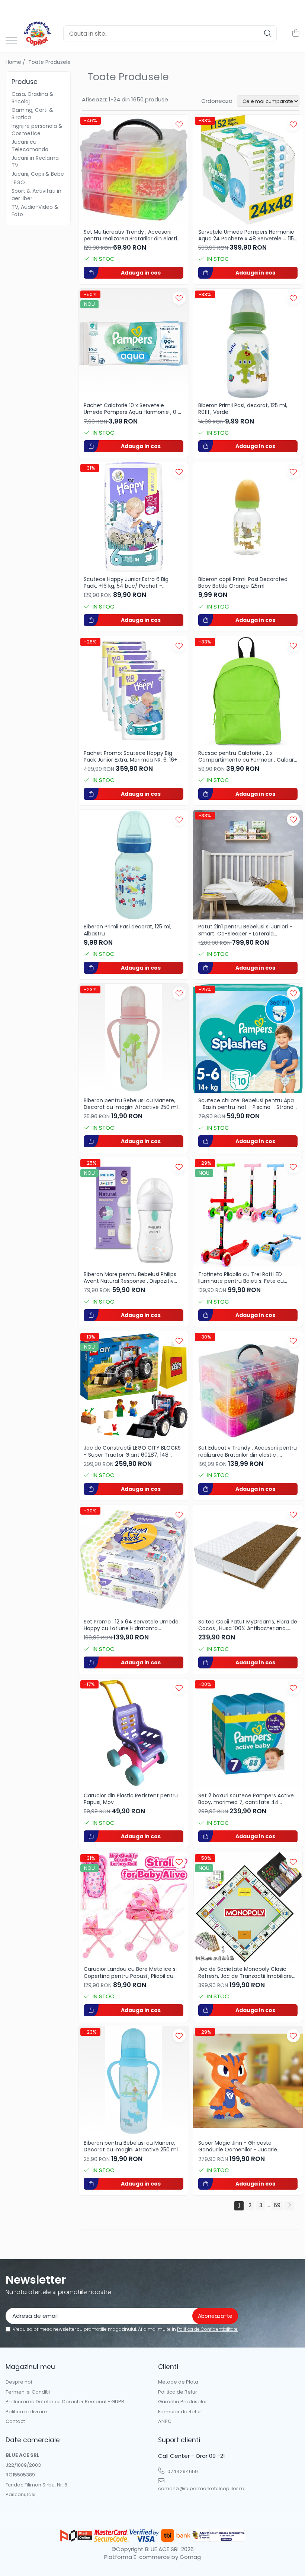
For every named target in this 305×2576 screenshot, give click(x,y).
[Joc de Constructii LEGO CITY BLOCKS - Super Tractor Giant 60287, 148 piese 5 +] (134, 1386)
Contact (15, 2421)
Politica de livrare (26, 2412)
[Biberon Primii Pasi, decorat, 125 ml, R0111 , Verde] (248, 344)
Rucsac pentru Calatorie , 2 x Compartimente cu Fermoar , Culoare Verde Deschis (248, 756)
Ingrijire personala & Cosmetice (37, 130)
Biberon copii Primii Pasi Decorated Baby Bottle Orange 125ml (243, 583)
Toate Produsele (49, 62)
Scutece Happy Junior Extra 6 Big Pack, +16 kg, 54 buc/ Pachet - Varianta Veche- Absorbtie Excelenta (132, 583)
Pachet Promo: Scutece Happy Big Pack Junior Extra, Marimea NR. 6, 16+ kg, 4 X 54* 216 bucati (131, 756)
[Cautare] (268, 34)
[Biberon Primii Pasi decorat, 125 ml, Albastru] (134, 865)
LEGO (18, 182)
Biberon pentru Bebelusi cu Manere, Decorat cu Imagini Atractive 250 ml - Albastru (133, 2146)
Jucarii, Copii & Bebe (38, 174)
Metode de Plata (178, 2382)
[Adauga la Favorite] (179, 124)
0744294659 (182, 2471)
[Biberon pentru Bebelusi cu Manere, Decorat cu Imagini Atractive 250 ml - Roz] (134, 1039)
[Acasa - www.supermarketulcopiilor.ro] (37, 33)
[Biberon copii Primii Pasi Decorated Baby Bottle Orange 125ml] (248, 517)
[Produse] (11, 41)
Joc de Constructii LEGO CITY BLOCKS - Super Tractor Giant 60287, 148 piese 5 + (132, 1451)
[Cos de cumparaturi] (296, 33)
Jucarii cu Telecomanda (30, 146)
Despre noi (19, 2382)
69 (277, 2205)
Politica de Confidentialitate (207, 2329)
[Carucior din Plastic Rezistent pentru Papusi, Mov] (134, 1733)
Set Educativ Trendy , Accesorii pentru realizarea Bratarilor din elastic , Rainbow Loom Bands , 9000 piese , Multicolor (248, 1451)
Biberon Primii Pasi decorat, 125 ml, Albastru (128, 930)
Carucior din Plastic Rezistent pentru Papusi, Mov (131, 1799)
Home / (16, 62)
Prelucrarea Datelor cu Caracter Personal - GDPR (65, 2402)
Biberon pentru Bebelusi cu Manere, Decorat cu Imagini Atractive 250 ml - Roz (133, 1104)
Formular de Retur (180, 2412)
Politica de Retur (178, 2392)
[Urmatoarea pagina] (289, 2206)
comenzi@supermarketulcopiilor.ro (193, 2489)
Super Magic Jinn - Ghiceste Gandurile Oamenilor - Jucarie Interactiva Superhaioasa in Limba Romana (242, 2146)
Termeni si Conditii (28, 2392)
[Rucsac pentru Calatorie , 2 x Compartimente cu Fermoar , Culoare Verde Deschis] (248, 691)
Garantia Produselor (183, 2402)
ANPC (165, 2421)
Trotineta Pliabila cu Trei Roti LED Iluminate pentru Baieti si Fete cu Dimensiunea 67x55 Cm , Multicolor (244, 1278)
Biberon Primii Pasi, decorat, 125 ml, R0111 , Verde (243, 409)
